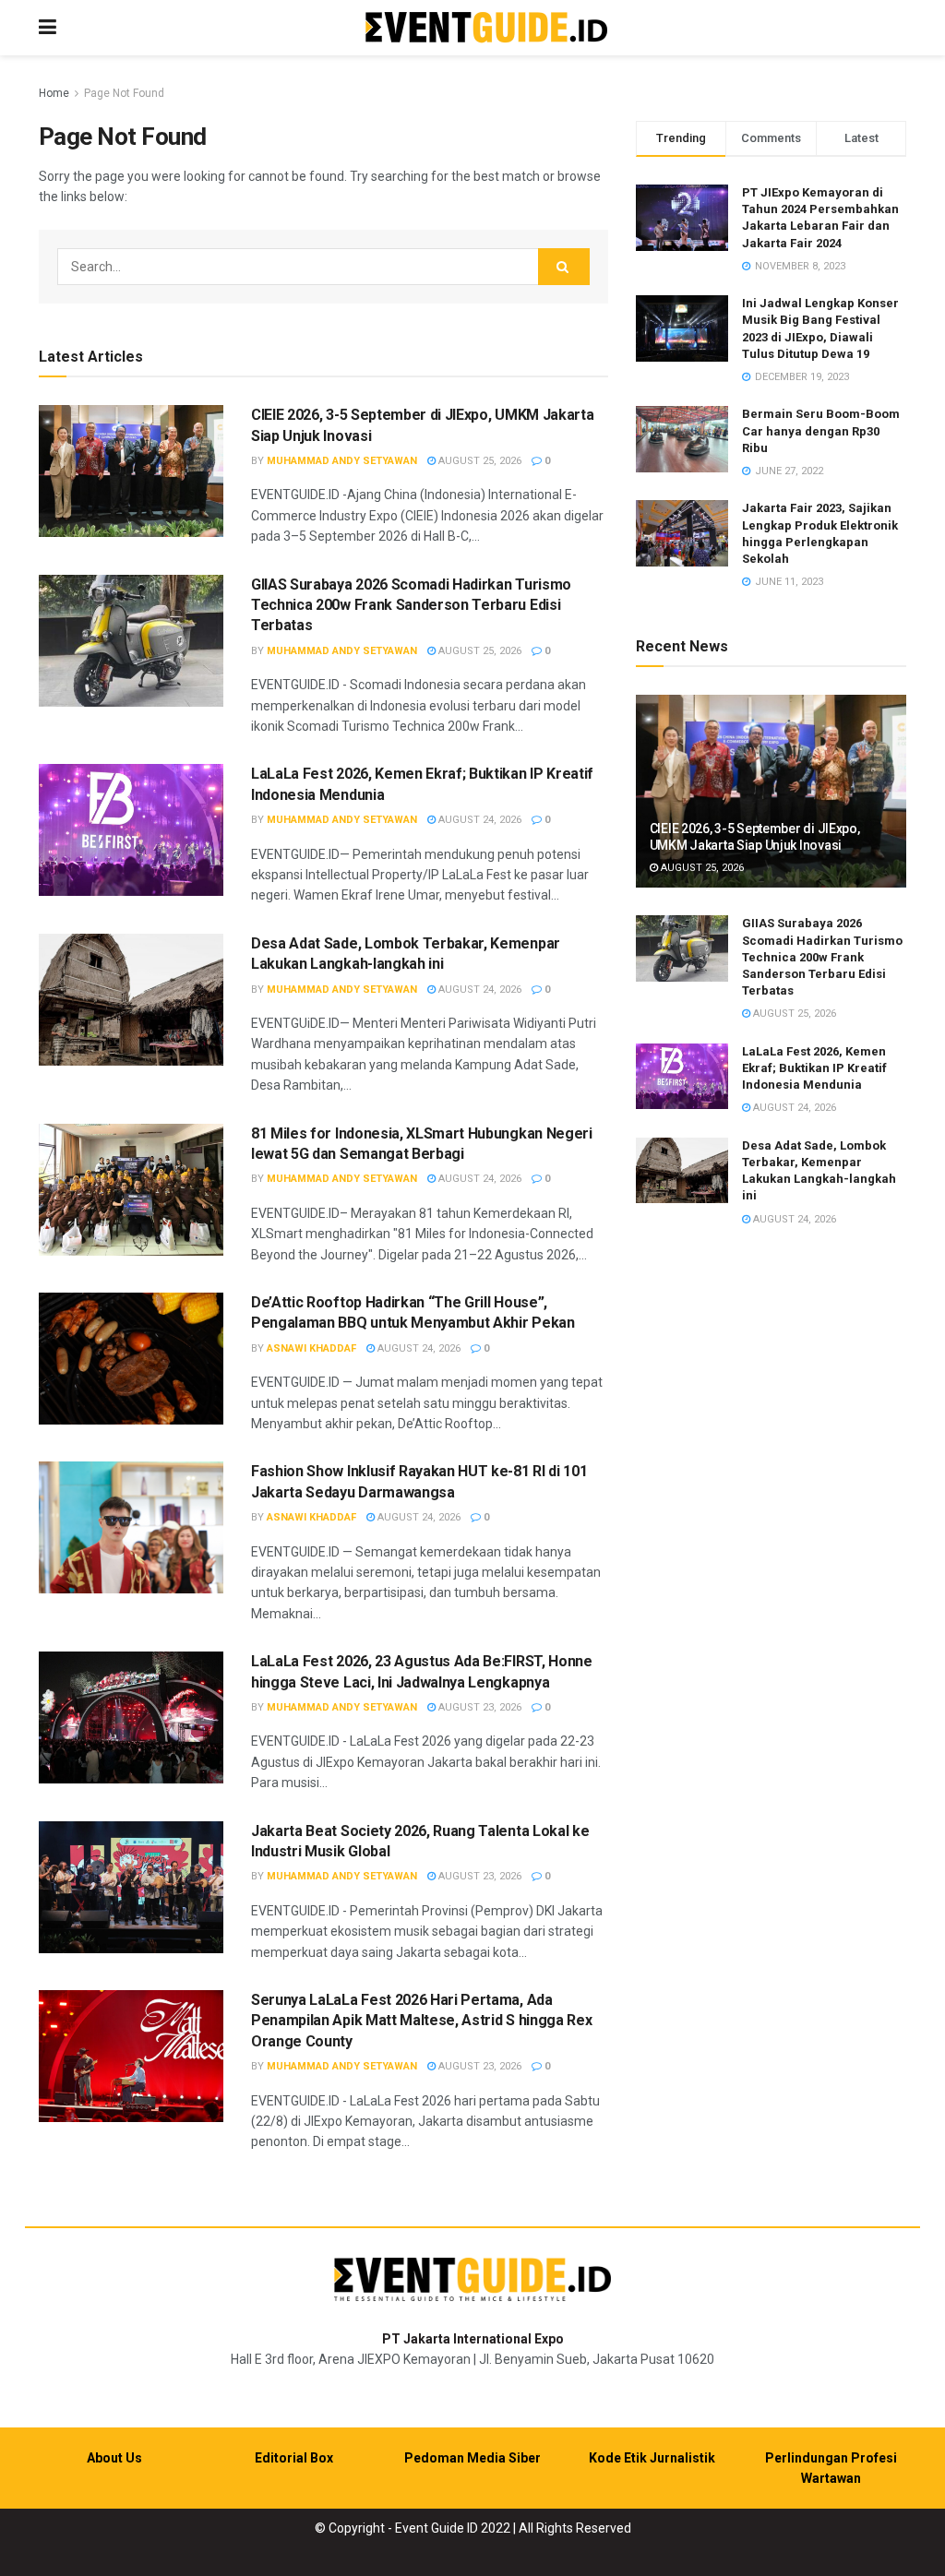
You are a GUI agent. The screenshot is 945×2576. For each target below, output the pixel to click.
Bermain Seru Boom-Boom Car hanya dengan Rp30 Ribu (821, 430)
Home (54, 93)
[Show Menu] (48, 28)
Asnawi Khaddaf (311, 1348)
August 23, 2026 (478, 1707)
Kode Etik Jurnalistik (652, 2458)
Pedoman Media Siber (472, 2458)
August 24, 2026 (478, 820)
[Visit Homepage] (486, 28)
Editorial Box (294, 2458)
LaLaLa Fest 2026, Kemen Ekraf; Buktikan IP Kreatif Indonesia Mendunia (814, 1068)
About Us (114, 2458)
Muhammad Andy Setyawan (342, 461)
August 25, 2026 (478, 461)
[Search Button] (564, 267)
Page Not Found (124, 93)
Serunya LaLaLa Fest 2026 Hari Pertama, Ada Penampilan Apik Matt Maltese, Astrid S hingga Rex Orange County (421, 2021)
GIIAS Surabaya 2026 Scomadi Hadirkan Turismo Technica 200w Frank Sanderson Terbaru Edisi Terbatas (411, 605)
